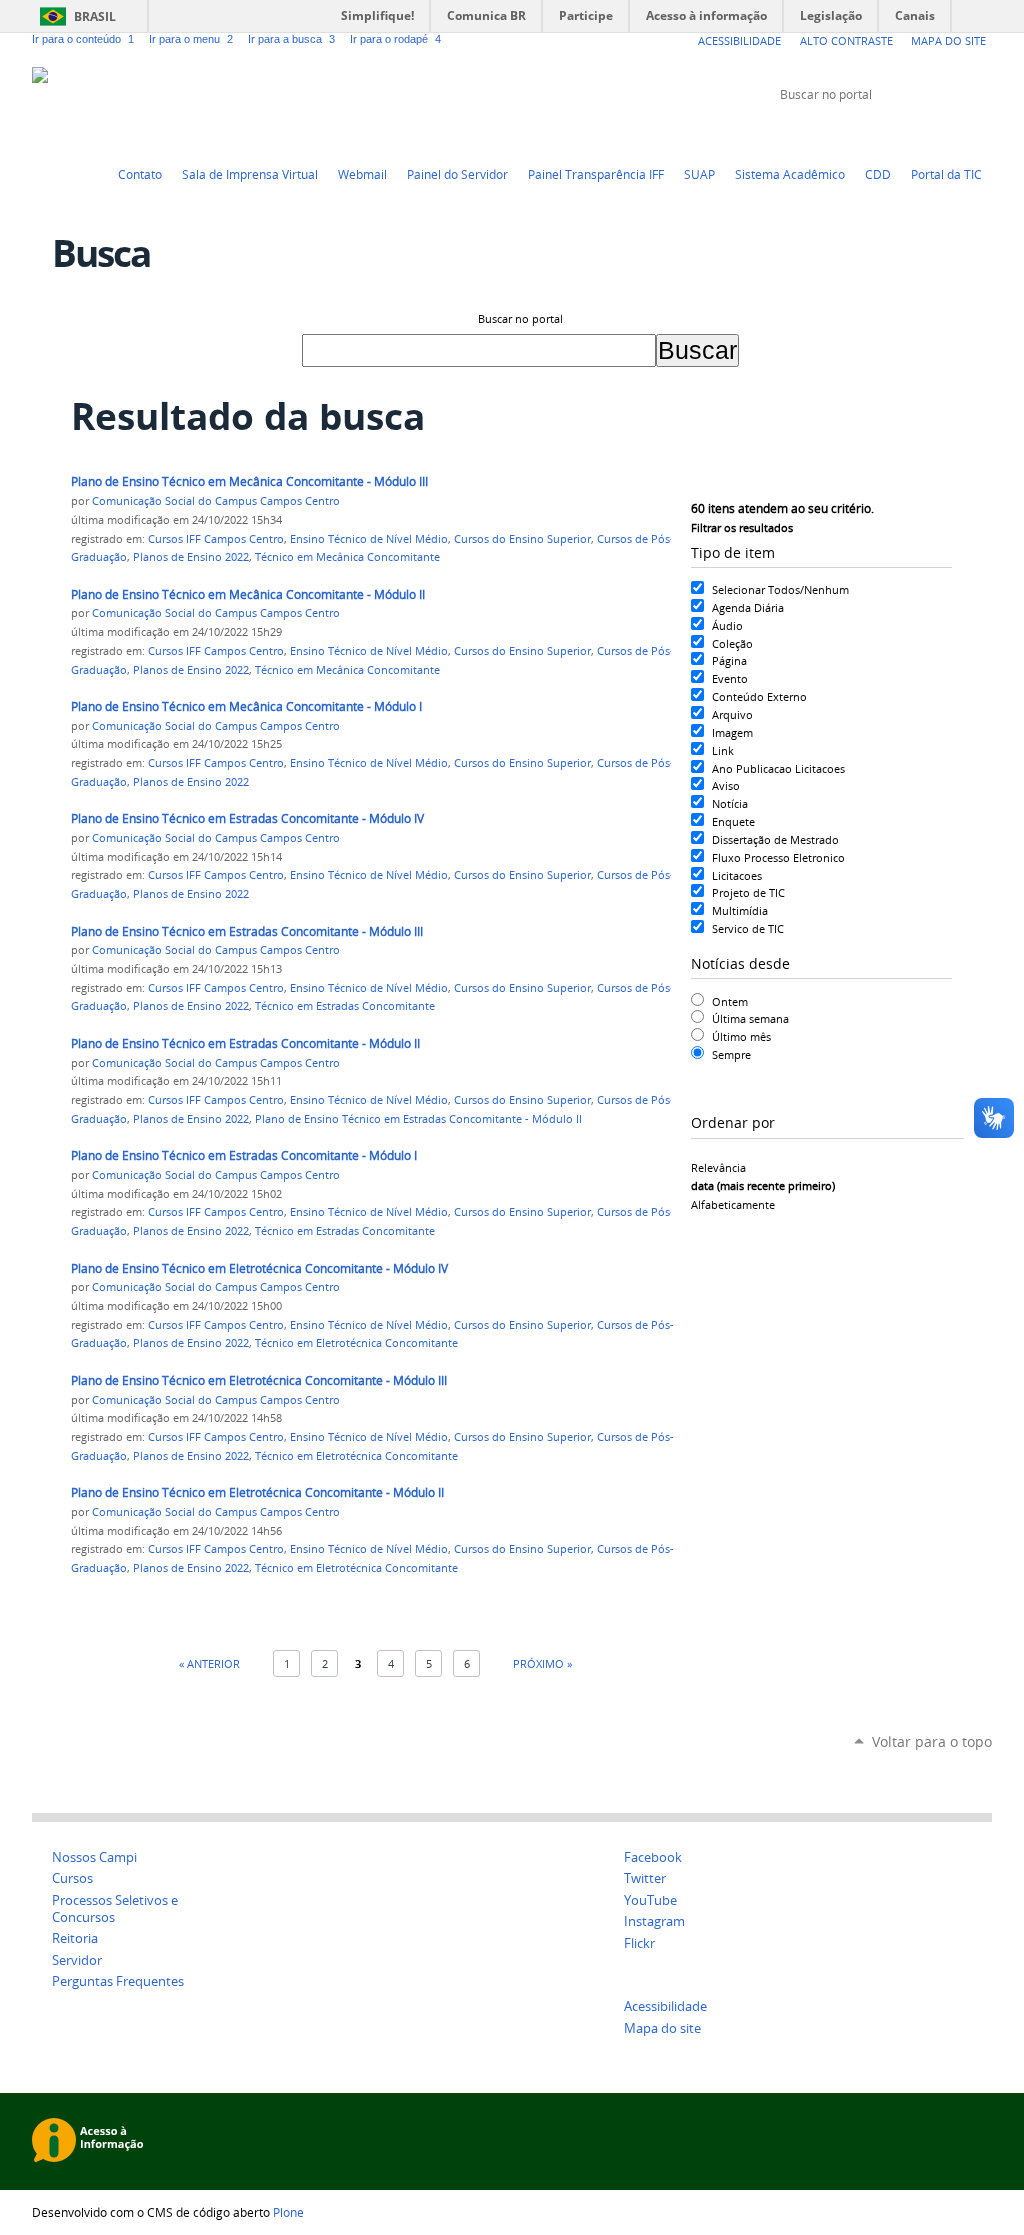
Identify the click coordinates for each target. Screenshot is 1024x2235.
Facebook (932, 132)
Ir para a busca (291, 39)
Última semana (750, 1018)
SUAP (699, 174)
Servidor (77, 1960)
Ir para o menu (191, 39)
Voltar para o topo (932, 1741)
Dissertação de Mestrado (775, 839)
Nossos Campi (94, 1857)
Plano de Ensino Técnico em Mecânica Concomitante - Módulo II (248, 594)
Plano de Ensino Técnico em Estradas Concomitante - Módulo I (244, 1155)
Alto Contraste (846, 40)
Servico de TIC (748, 928)
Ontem (730, 1001)
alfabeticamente (733, 1204)
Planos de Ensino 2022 (191, 557)
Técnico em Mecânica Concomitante (347, 557)
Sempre (731, 1054)
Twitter (882, 132)
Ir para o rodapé (395, 39)
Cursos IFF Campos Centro (216, 539)
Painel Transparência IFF (596, 174)
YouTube (907, 132)
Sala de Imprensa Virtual (250, 174)
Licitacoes (737, 875)
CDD (878, 174)
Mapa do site (662, 2028)
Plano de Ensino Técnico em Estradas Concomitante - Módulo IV (247, 818)
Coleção (732, 643)
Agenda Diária (748, 607)
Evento (730, 678)
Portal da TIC (946, 174)
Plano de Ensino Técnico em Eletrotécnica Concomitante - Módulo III (259, 1380)
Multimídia (740, 910)
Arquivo (732, 714)
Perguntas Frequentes (118, 1981)
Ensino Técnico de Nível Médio (369, 539)
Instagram (982, 132)
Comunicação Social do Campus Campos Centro (216, 501)
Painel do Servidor (457, 174)
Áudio (727, 625)
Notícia (730, 803)
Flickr (957, 132)
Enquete (733, 821)
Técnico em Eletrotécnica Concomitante (356, 1343)
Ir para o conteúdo (83, 39)
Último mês (741, 1036)
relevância (718, 1167)
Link (723, 750)
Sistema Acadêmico (790, 174)
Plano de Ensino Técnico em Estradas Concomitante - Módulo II (245, 1043)
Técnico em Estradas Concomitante (345, 1006)
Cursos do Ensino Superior (522, 539)
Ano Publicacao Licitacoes (778, 768)
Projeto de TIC (748, 892)
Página (729, 660)
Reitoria (75, 1938)
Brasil (95, 16)
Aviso (726, 785)
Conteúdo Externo (759, 696)
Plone (288, 2212)
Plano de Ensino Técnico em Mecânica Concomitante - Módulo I (246, 706)
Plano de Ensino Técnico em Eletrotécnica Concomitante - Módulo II (257, 1492)
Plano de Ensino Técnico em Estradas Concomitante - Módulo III (247, 931)
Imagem (732, 732)
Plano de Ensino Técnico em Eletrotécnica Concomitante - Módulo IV (259, 1268)
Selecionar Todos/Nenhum (780, 589)
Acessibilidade (739, 40)
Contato (140, 174)
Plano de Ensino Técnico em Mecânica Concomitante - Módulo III (249, 481)
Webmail (362, 174)
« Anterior (209, 1663)
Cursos (72, 1878)
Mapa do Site (948, 40)
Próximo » (542, 1663)
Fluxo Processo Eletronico (778, 857)
